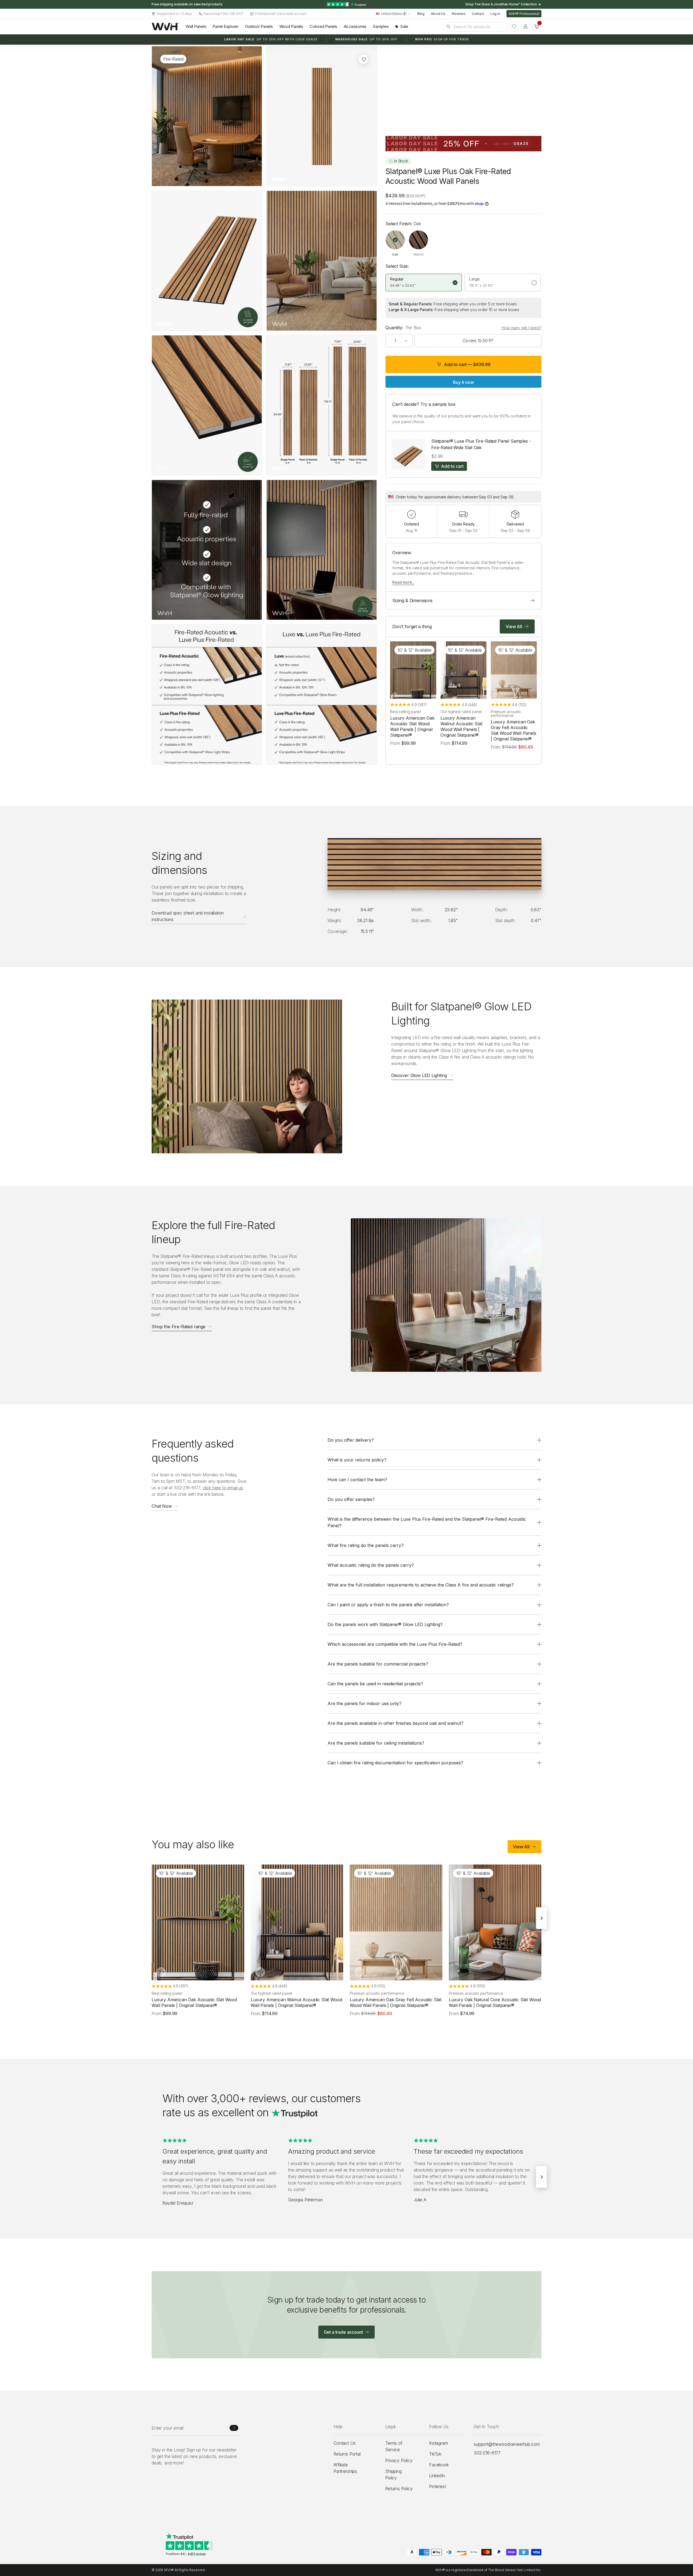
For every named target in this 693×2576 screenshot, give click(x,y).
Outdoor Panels (259, 26)
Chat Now (162, 1506)
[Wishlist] (514, 27)
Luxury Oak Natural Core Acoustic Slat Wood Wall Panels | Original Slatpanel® (495, 2002)
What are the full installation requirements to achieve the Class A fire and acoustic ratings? (421, 1585)
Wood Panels (291, 26)
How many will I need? (522, 328)
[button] (537, 27)
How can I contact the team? (357, 1480)
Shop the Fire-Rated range (179, 1327)
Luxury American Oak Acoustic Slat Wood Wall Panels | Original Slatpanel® (412, 726)
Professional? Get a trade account (281, 14)
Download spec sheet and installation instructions (188, 916)
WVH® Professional (524, 14)
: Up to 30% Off (366, 39)
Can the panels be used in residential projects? (375, 1684)
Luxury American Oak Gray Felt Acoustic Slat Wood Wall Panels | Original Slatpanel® (514, 730)
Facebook (439, 2465)
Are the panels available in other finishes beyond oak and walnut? (395, 1723)
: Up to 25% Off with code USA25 (271, 39)
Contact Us (344, 2443)
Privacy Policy (399, 2460)
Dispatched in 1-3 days (174, 14)
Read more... (403, 582)
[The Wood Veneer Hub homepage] (165, 27)
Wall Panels (196, 26)
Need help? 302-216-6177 (224, 14)
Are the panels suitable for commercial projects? (378, 1664)
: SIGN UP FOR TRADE (442, 39)
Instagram (439, 2443)
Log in (495, 14)
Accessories (355, 26)
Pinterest (437, 2486)
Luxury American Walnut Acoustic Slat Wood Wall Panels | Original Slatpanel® (461, 726)
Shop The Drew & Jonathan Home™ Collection (501, 4)
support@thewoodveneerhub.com (507, 2444)
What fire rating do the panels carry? (366, 1545)
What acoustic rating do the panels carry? (371, 1565)
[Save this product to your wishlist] (364, 59)
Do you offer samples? (351, 1499)
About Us (438, 14)
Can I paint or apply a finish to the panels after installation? (388, 1605)
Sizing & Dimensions (412, 600)
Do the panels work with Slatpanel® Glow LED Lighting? (385, 1624)
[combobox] (393, 14)
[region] (346, 4)
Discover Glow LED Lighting (419, 1076)
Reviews (459, 14)
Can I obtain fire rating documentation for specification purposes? (395, 1763)
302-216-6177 (487, 2453)
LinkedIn (437, 2476)
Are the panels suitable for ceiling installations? (376, 1743)
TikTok (435, 2454)
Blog (421, 14)
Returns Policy (399, 2489)
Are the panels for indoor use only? (365, 1703)
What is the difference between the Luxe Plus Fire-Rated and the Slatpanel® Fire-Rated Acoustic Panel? (427, 1522)
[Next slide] (541, 1918)
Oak (395, 254)
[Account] (525, 27)
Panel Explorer (225, 26)
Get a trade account (343, 2332)
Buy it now (463, 382)
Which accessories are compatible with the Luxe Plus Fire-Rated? (395, 1644)
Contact (478, 14)
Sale (404, 26)
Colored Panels (323, 26)
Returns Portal (347, 2454)
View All (521, 1847)
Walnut (418, 254)
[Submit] (234, 2428)
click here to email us (223, 1488)
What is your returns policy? (357, 1460)
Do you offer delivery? (351, 1440)
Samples (381, 26)
